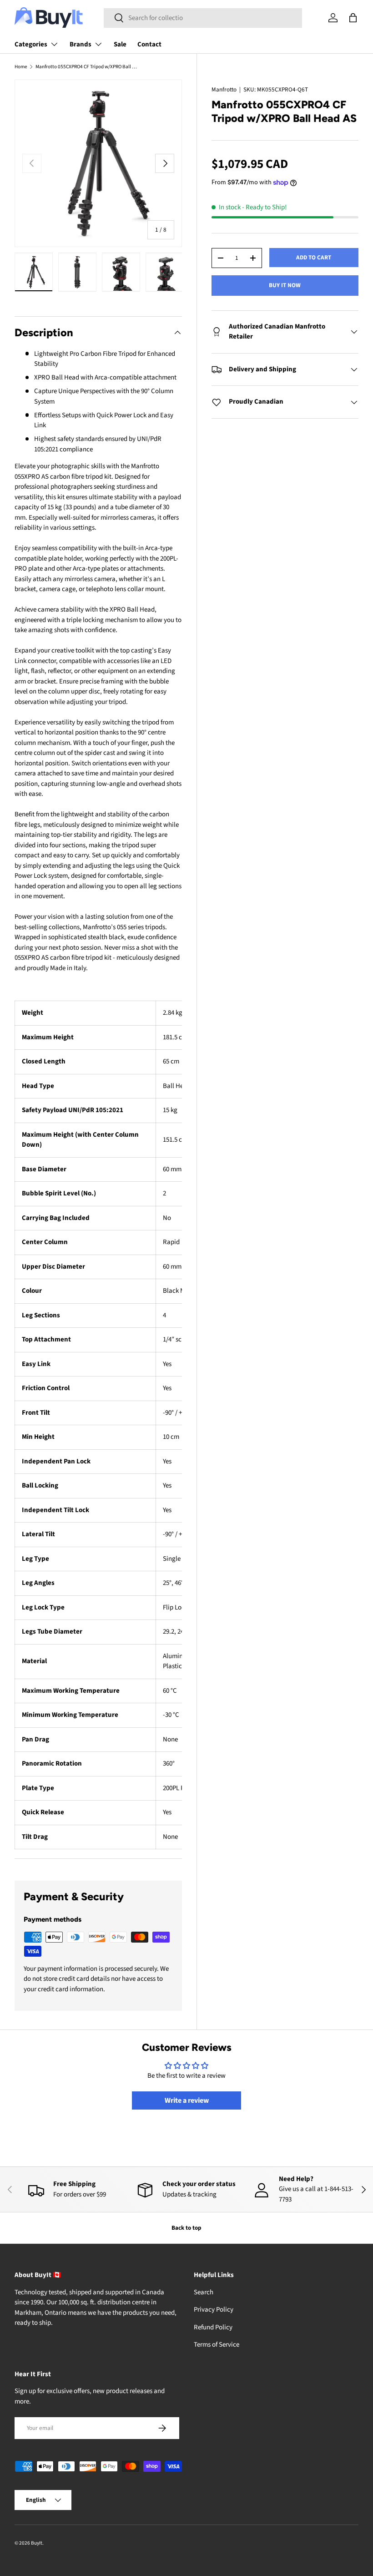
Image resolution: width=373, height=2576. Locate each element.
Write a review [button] (187, 2100)
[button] (353, 18)
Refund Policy (213, 2327)
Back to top (186, 2228)
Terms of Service (217, 2345)
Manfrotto (224, 89)
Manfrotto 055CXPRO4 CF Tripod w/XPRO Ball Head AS (87, 67)
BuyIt (37, 2543)
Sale (120, 44)
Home (21, 67)
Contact (149, 44)
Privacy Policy (214, 2310)
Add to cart (314, 257)
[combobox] (203, 18)
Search (204, 2292)
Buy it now (285, 285)
